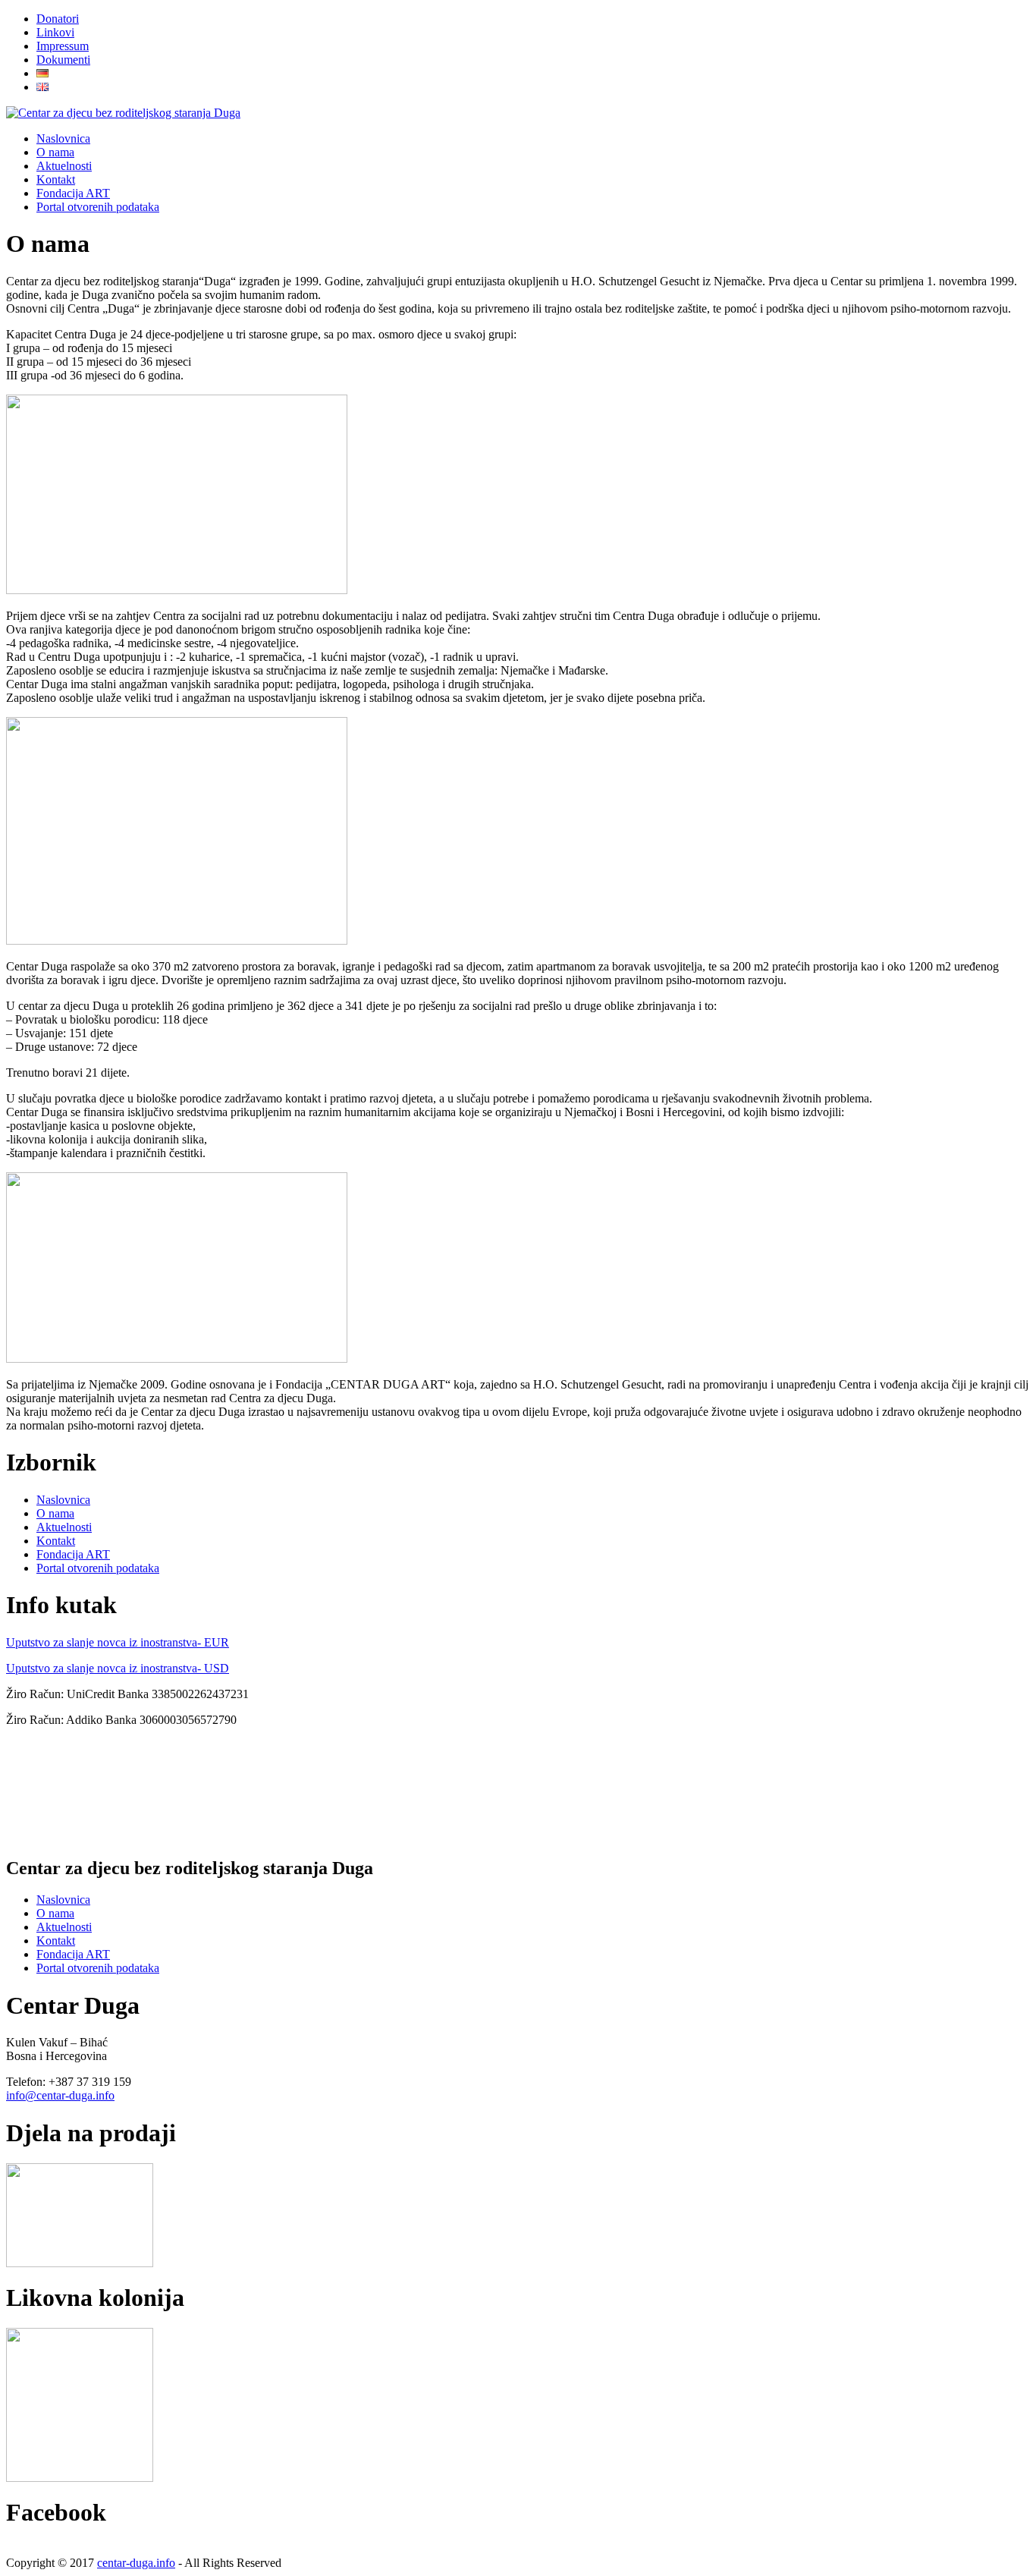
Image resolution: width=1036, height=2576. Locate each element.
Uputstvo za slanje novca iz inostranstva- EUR (118, 1642)
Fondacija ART (73, 1554)
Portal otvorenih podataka (98, 1568)
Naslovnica (63, 1500)
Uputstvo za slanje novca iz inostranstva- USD (118, 1668)
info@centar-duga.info (60, 2095)
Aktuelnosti (64, 1527)
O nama (55, 1513)
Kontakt (56, 1541)
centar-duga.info (136, 2563)
